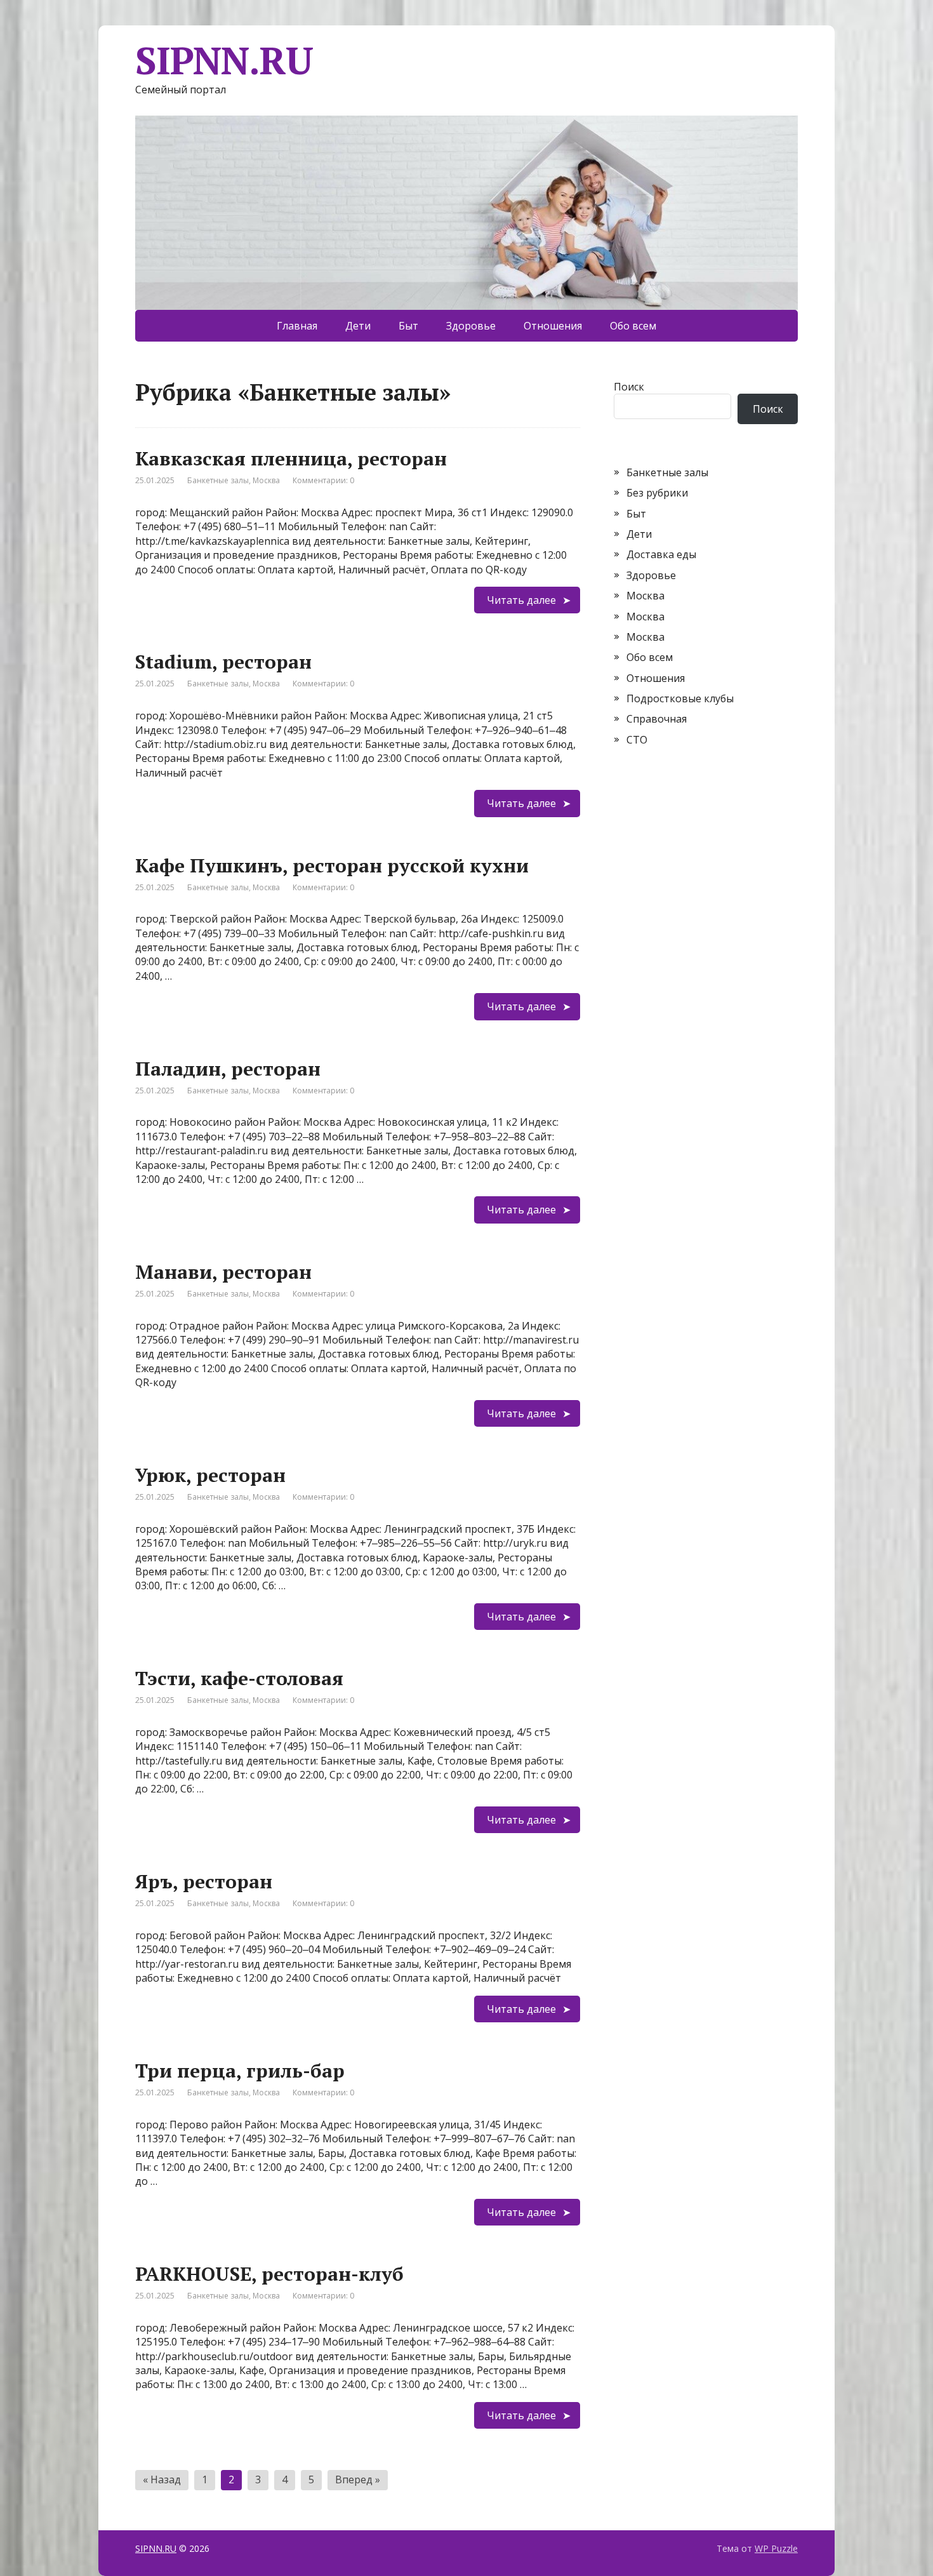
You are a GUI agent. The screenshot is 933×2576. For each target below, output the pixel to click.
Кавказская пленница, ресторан (291, 458)
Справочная (657, 719)
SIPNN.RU (224, 60)
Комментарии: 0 (323, 480)
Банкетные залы (218, 480)
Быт (408, 326)
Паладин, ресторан (228, 1069)
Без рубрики (657, 493)
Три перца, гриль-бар (240, 2071)
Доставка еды (661, 554)
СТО (637, 740)
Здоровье (471, 326)
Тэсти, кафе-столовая (239, 1678)
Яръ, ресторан (204, 1881)
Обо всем (633, 326)
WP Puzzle (776, 2548)
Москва (266, 480)
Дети (358, 326)
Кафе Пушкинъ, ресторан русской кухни (332, 865)
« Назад (162, 2479)
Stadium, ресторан (223, 662)
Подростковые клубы (680, 698)
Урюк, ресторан (210, 1475)
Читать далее (521, 600)
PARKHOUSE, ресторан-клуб (269, 2274)
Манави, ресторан (223, 1272)
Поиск (629, 387)
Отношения (553, 326)
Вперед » (358, 2479)
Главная (297, 326)
